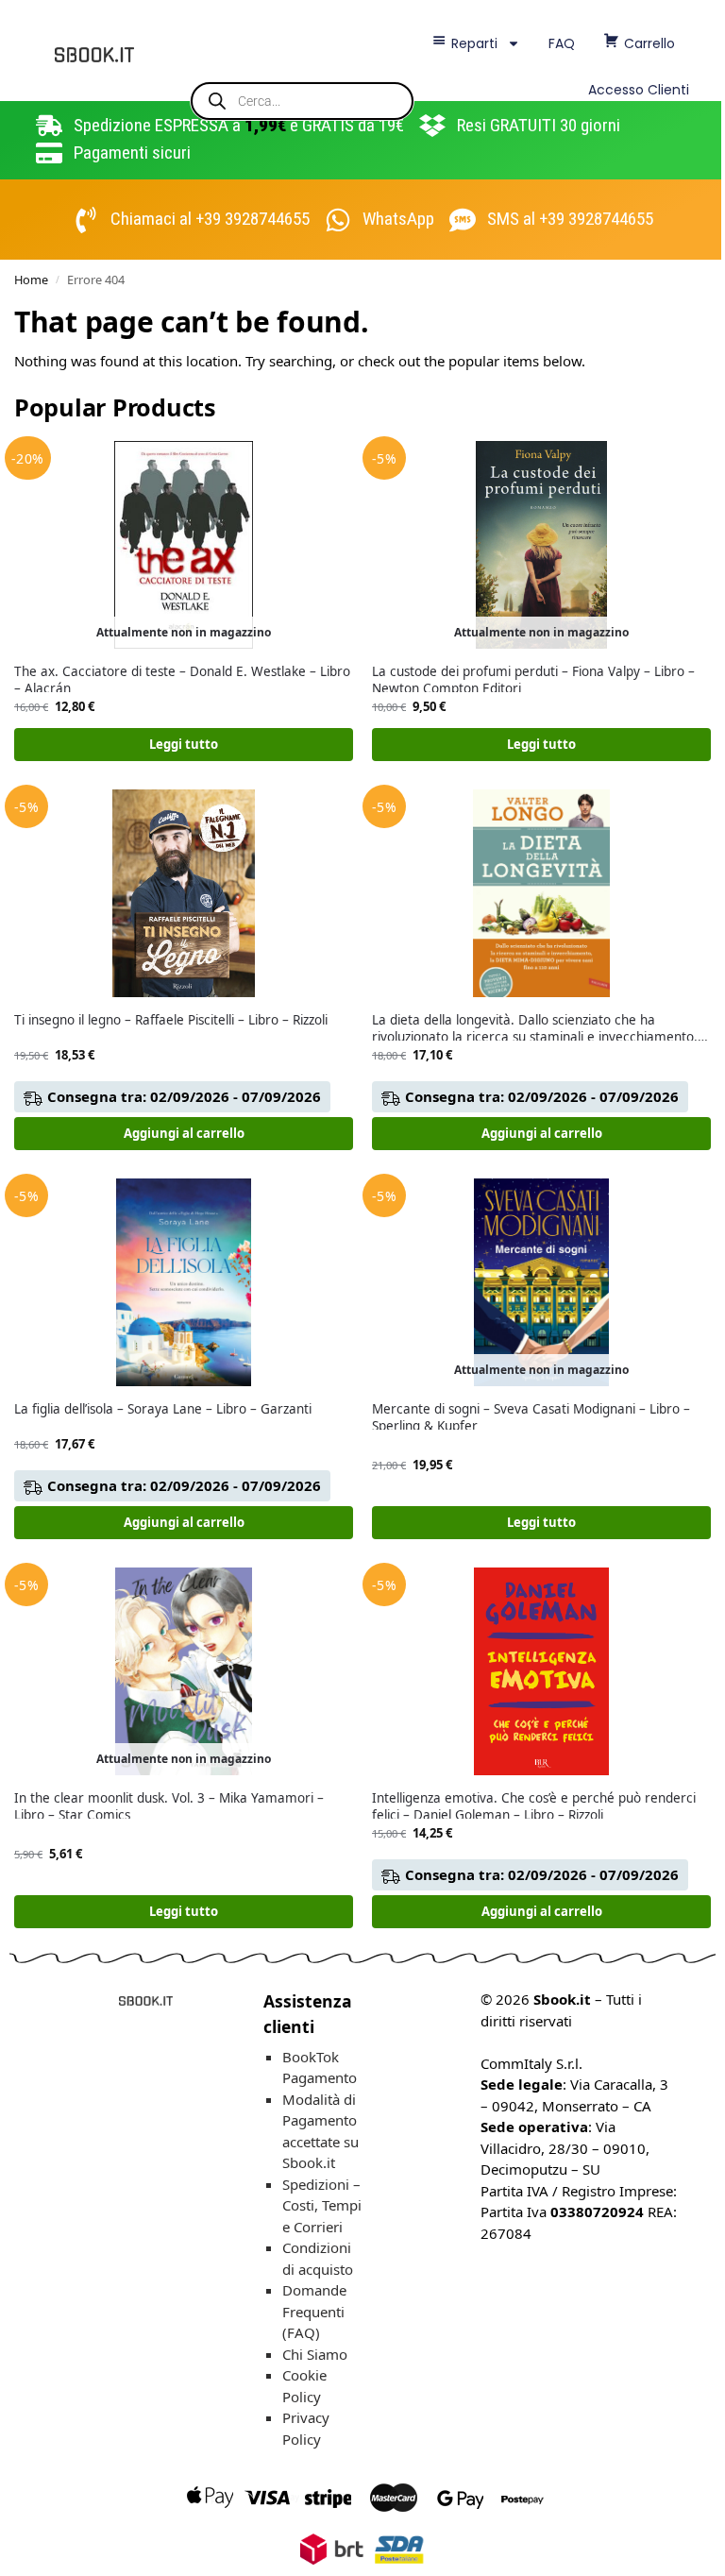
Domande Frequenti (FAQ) (314, 2311)
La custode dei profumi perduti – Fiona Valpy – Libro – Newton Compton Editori (533, 680)
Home (31, 280)
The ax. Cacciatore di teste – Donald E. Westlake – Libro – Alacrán (182, 680)
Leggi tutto (184, 744)
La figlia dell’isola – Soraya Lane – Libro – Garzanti (163, 1409)
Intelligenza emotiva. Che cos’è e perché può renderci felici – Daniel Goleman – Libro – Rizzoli (534, 1807)
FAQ (562, 43)
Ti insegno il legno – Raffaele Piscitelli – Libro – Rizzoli (171, 1020)
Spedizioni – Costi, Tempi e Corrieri (322, 2205)
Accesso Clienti (639, 90)
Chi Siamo (315, 2354)
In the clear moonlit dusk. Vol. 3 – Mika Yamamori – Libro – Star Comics (169, 1807)
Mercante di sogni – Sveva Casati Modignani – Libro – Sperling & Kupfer (531, 1418)
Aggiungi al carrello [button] (184, 1133)
